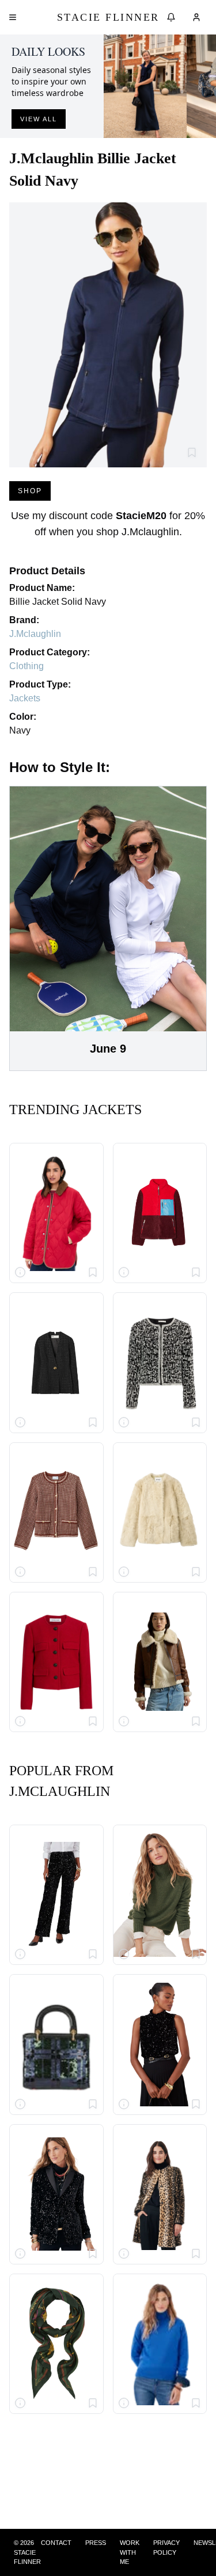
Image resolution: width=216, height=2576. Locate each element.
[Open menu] (13, 17)
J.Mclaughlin (35, 634)
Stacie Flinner (108, 17)
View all (39, 119)
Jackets (25, 698)
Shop (30, 491)
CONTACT (56, 2543)
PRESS (96, 2543)
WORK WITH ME (130, 2552)
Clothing (26, 666)
